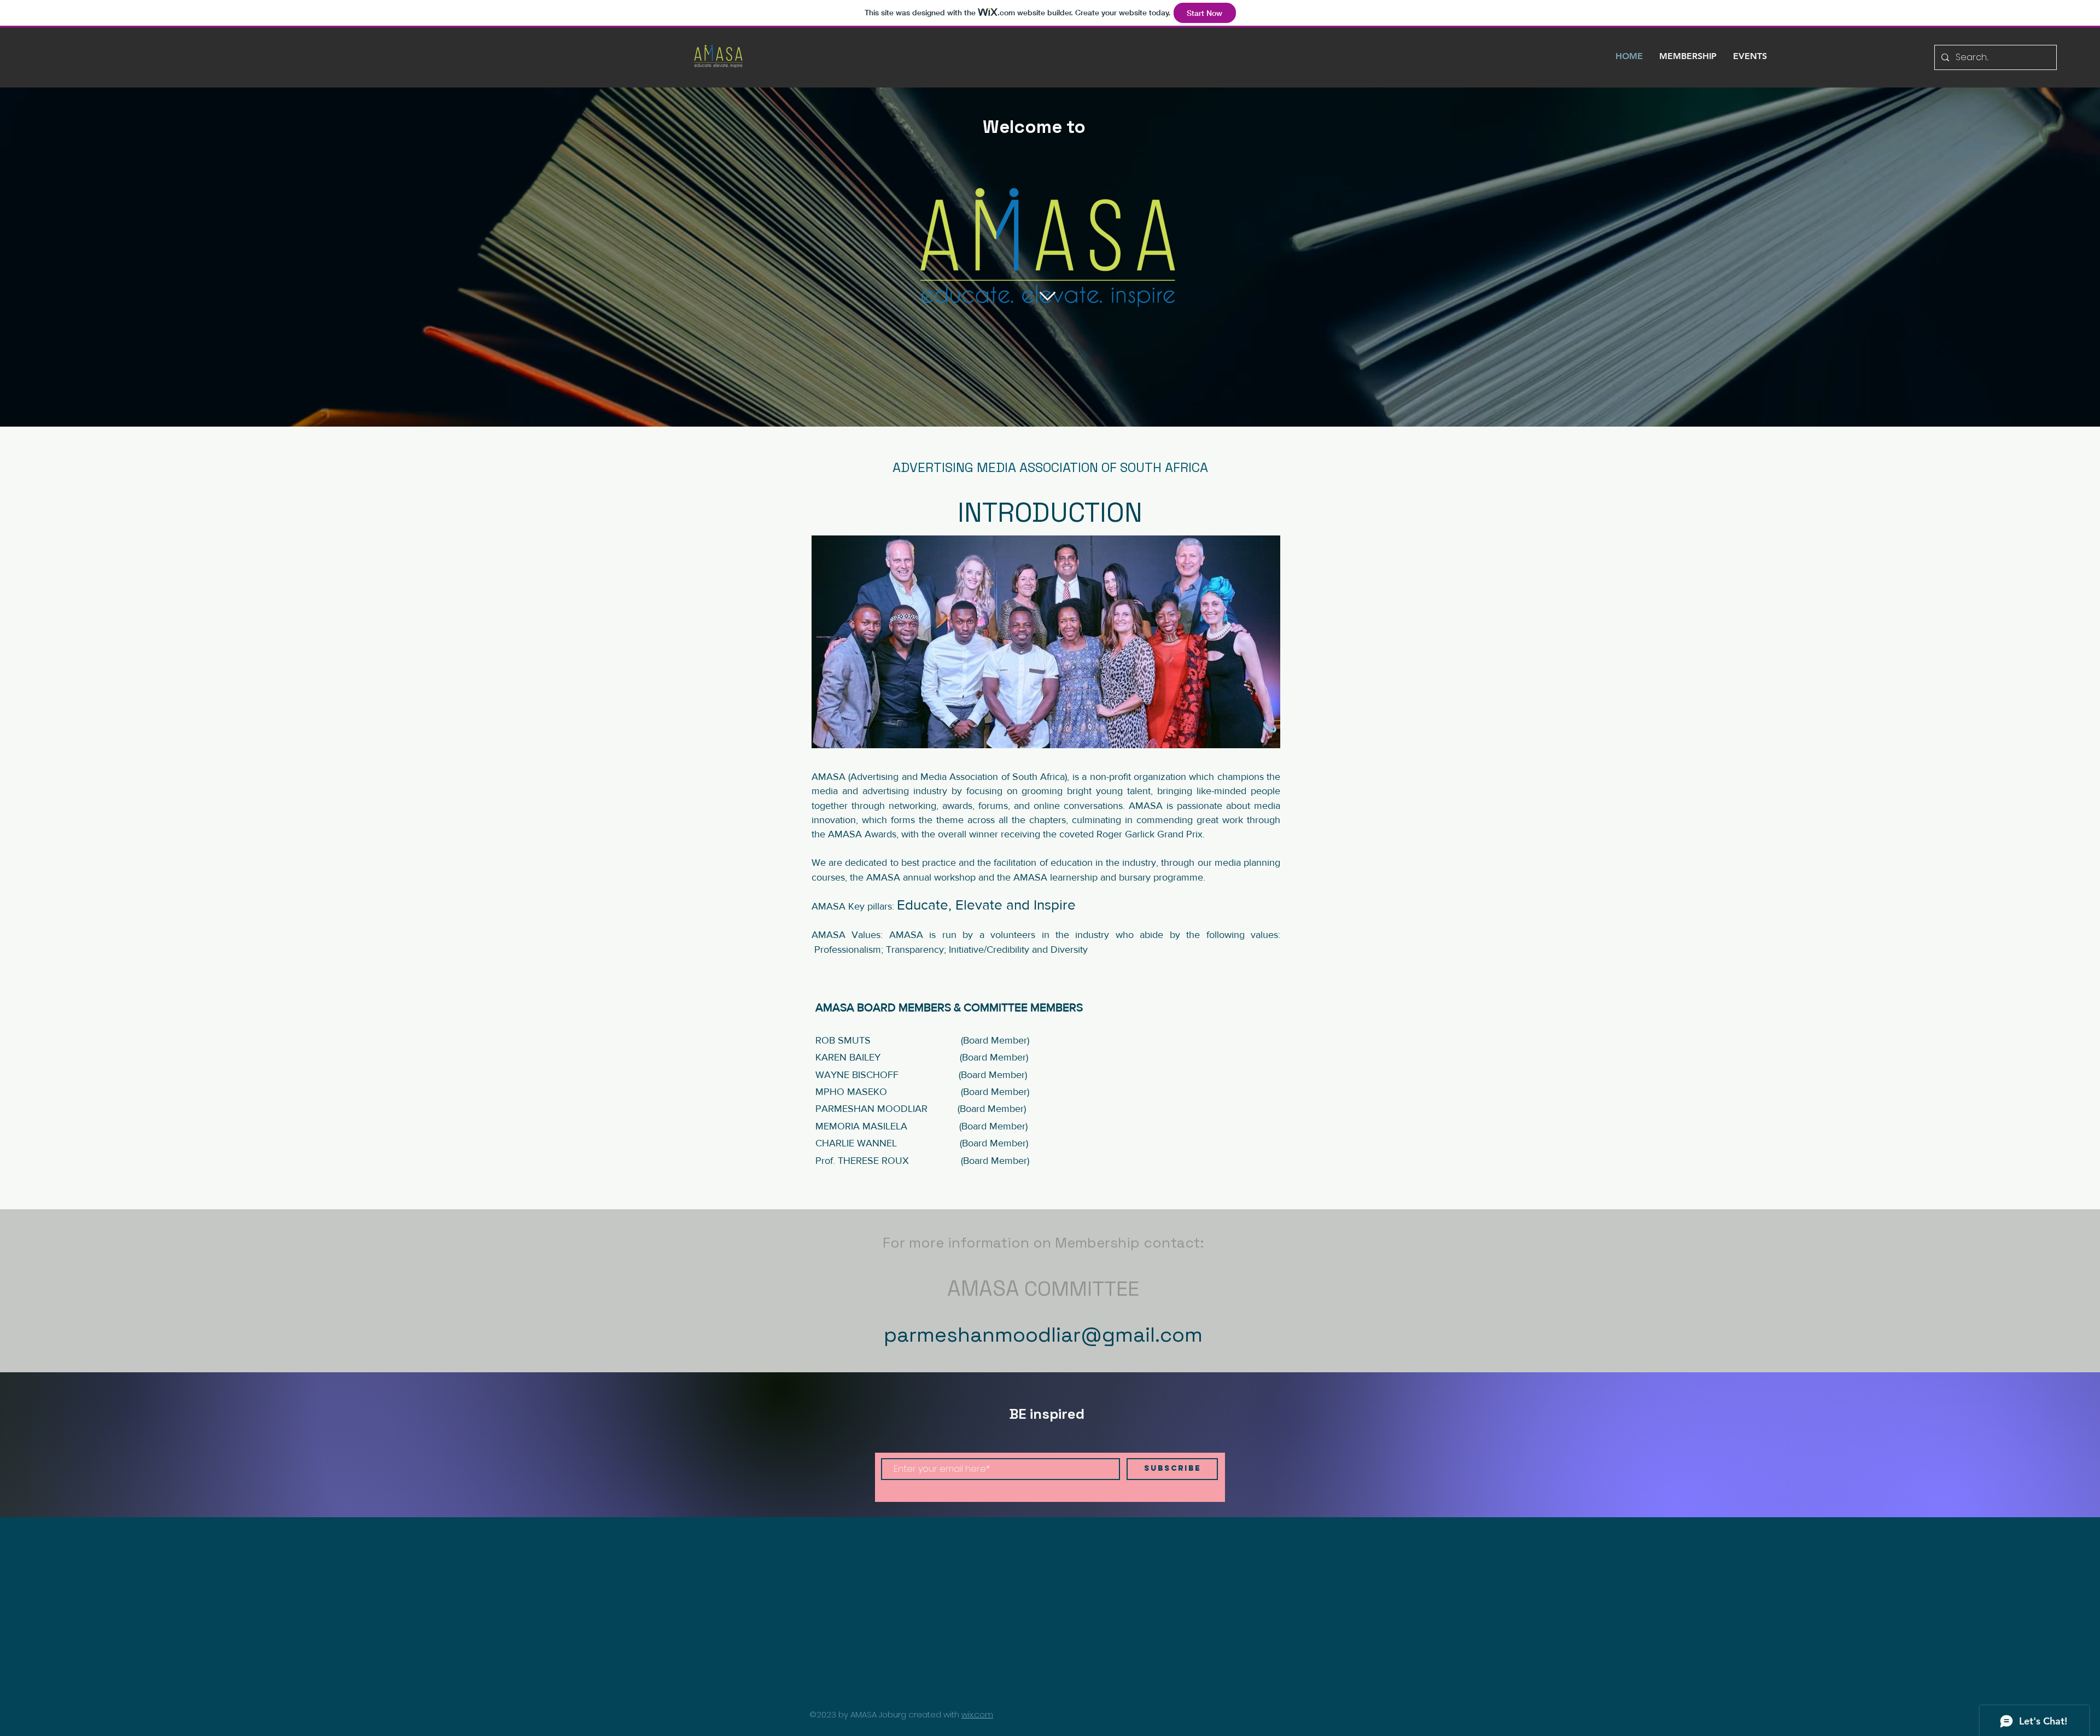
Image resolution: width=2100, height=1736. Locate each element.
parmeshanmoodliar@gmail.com (1043, 1335)
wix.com (977, 1714)
